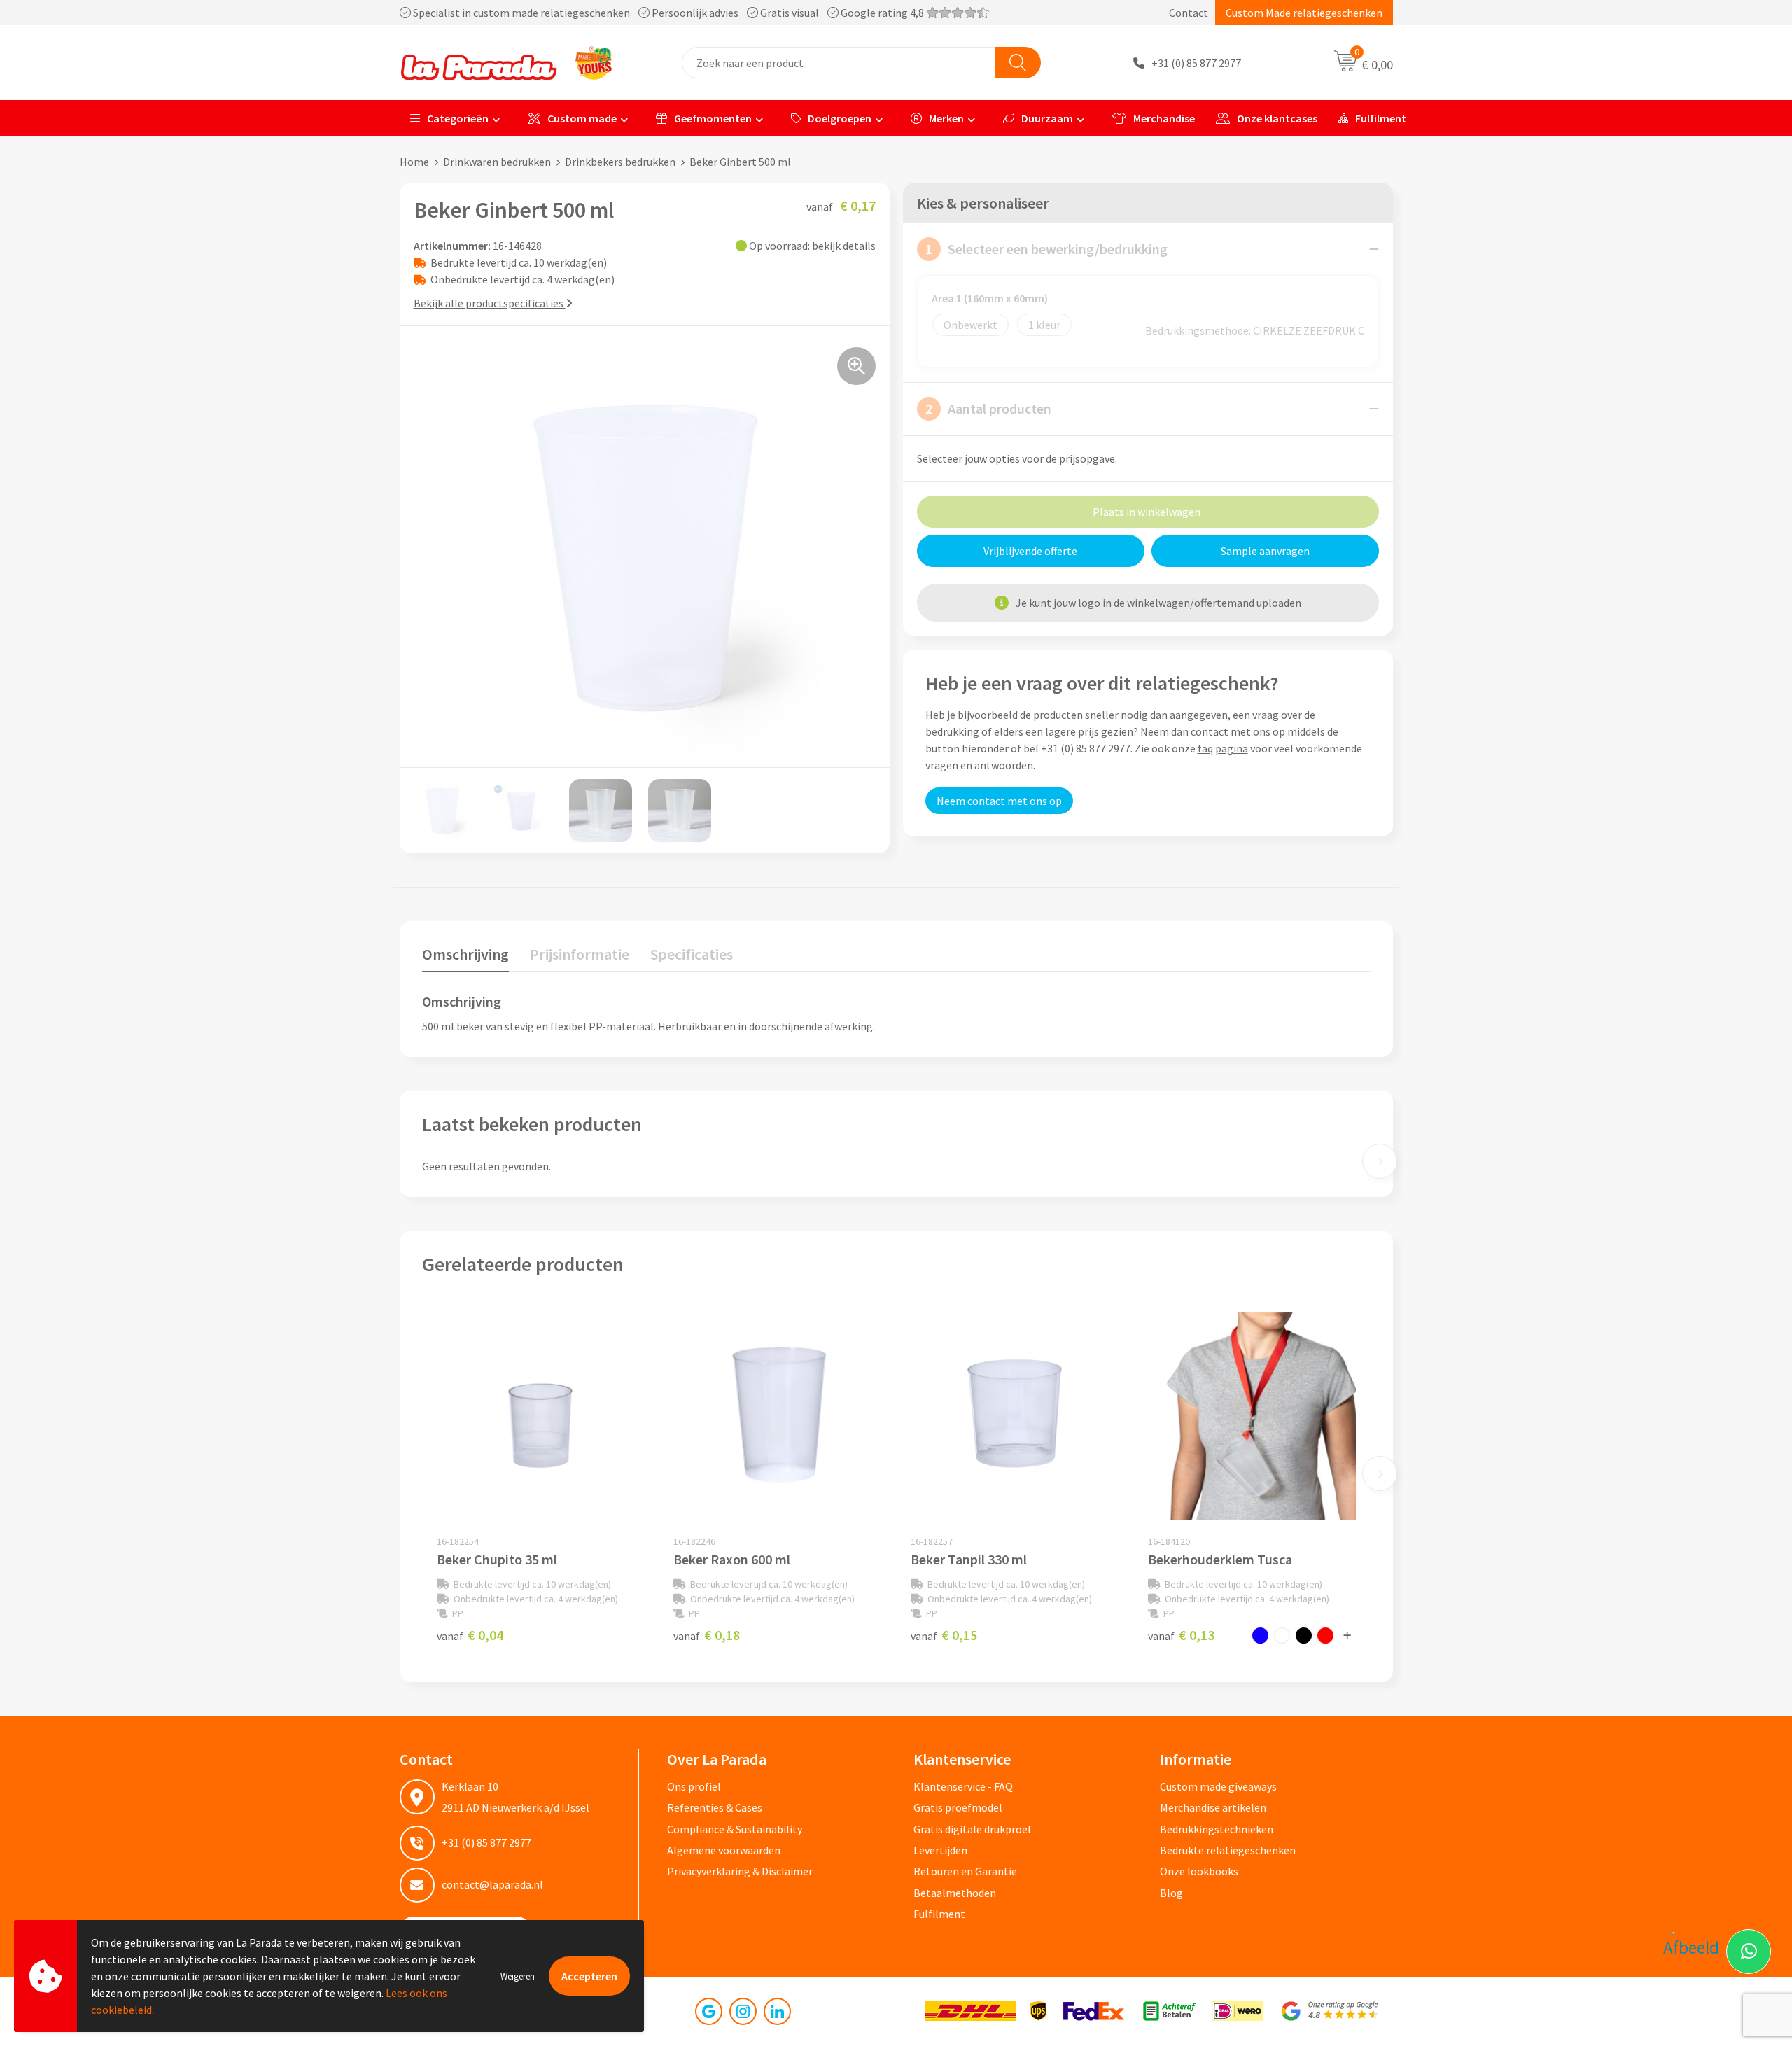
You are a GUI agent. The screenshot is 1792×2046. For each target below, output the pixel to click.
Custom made (582, 118)
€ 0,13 (1181, 1635)
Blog (1171, 1893)
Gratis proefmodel (958, 1807)
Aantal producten (988, 408)
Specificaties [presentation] (692, 954)
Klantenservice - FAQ (963, 1786)
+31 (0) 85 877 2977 (1196, 63)
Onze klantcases (1277, 118)
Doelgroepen (840, 118)
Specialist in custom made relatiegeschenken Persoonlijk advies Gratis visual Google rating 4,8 (668, 13)
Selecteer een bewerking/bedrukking (1046, 249)
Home (414, 162)
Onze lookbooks (1199, 1871)
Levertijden (940, 1850)
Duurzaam (1047, 118)
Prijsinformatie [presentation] (580, 954)
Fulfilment (1381, 118)
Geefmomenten (713, 118)
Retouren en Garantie (965, 1871)
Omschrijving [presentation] (465, 954)
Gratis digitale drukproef (973, 1829)
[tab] (465, 957)
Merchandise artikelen (1213, 1807)
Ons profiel (694, 1786)
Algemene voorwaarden (724, 1850)
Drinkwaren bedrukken (497, 162)
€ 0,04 (470, 1635)
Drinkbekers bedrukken (620, 162)
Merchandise (1164, 118)
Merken (946, 118)
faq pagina (1223, 748)
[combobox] (839, 63)
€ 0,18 (707, 1635)
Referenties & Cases (715, 1807)
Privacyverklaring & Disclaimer (740, 1871)
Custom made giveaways (1218, 1786)
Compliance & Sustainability (735, 1829)
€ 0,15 (944, 1635)
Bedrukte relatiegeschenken (1228, 1850)
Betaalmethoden (955, 1893)
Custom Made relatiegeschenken (1304, 13)
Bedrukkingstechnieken (1217, 1829)
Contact (1189, 13)
